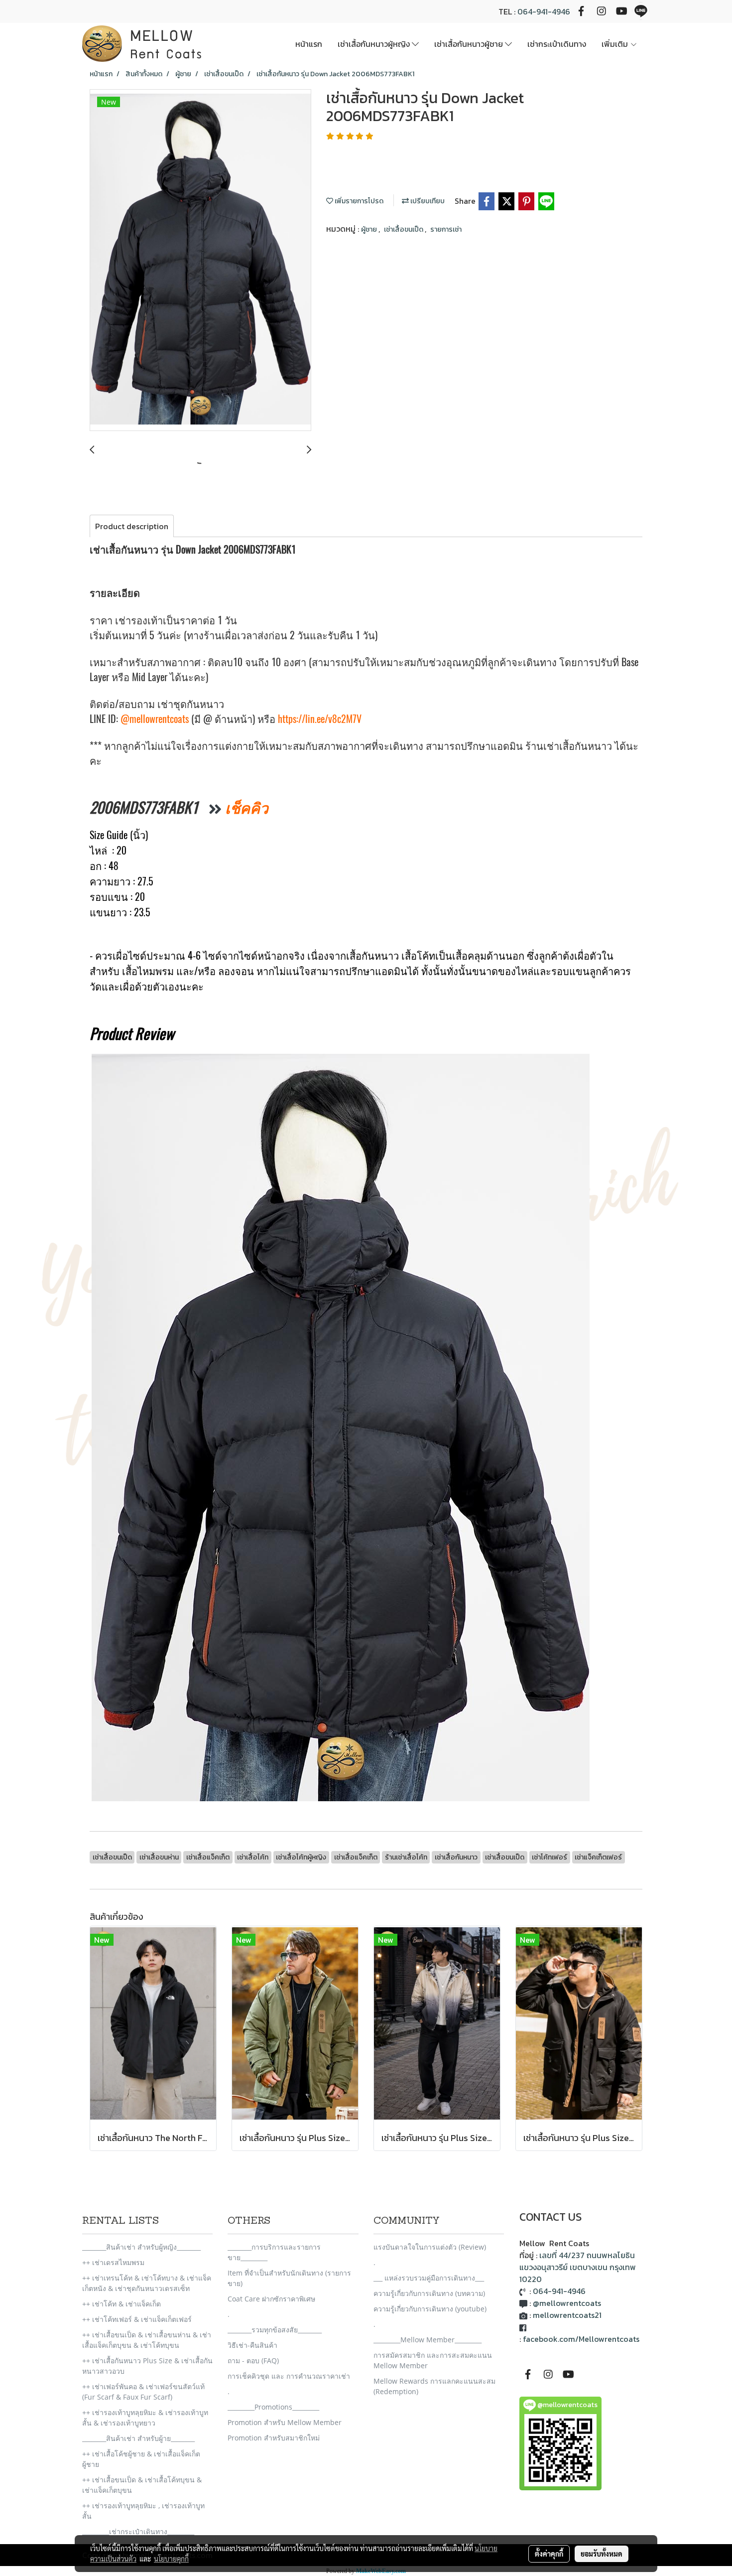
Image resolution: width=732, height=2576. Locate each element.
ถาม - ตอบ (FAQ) (253, 2361)
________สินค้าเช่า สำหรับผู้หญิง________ (141, 2247)
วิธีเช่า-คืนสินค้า (252, 2345)
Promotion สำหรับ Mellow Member (285, 2422)
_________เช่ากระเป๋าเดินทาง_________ (138, 2531)
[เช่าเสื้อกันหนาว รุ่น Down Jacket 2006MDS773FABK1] (200, 261)
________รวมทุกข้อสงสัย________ (275, 2330)
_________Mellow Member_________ (427, 2340)
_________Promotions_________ (273, 2407)
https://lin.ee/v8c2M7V (320, 719)
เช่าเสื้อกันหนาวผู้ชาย (470, 44)
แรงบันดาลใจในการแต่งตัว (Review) (430, 2247)
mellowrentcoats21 (567, 2315)
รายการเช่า (446, 229)
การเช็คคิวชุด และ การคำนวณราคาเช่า (289, 2376)
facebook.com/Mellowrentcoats (581, 2339)
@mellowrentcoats (155, 719)
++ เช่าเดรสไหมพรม (113, 2262)
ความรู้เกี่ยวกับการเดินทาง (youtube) (430, 2309)
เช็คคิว (247, 807)
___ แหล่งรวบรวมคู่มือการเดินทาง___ (429, 2278)
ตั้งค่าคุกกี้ (549, 2554)
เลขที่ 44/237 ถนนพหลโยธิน (587, 2255)
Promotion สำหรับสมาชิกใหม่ (274, 2438)
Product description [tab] (132, 526)
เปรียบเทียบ (427, 201)
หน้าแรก (309, 44)
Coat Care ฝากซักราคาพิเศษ (271, 2299)
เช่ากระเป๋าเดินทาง (557, 44)
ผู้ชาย (370, 229)
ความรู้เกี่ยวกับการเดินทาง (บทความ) (429, 2293)
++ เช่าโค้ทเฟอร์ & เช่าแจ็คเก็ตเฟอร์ (137, 2319)
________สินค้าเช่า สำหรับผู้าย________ (138, 2438)
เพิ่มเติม (616, 44)
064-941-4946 (544, 11)
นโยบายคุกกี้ (171, 2559)
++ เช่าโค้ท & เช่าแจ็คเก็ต (122, 2304)
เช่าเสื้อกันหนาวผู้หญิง (375, 44)
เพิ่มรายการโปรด (358, 201)
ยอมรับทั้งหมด (602, 2554)
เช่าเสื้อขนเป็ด (404, 229)
